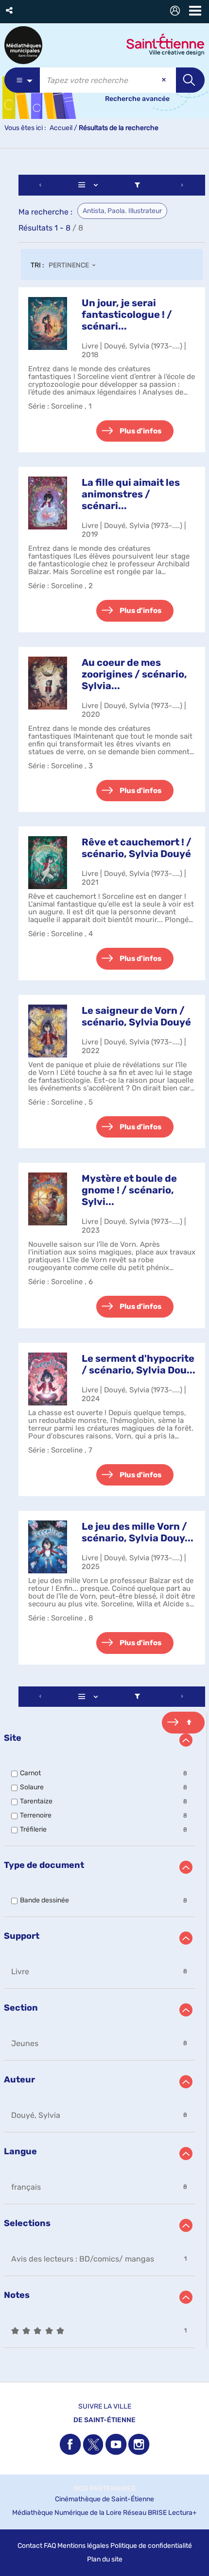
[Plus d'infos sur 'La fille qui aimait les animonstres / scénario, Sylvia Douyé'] (48, 503)
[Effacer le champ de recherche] (165, 80)
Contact (30, 2546)
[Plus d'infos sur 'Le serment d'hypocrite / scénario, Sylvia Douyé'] (48, 1379)
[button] (10, 10)
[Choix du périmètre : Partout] (22, 80)
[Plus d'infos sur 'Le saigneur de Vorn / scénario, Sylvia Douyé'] (48, 1031)
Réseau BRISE (145, 2513)
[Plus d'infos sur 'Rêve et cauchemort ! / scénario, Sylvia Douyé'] (48, 863)
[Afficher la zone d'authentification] (177, 12)
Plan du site (105, 2559)
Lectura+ (183, 2513)
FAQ (50, 2546)
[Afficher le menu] (195, 11)
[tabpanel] (104, 1263)
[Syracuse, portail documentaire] (23, 45)
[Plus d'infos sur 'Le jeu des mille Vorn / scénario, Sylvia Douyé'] (48, 1547)
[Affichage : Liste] (90, 185)
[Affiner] (137, 185)
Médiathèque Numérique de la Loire (67, 2513)
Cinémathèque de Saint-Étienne (104, 2499)
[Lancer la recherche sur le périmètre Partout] (190, 80)
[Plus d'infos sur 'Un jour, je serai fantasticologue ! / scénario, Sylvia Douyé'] (48, 323)
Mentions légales (83, 2546)
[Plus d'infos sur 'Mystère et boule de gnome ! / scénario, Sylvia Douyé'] (48, 1199)
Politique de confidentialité (151, 2546)
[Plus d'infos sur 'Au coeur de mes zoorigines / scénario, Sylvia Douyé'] (48, 683)
